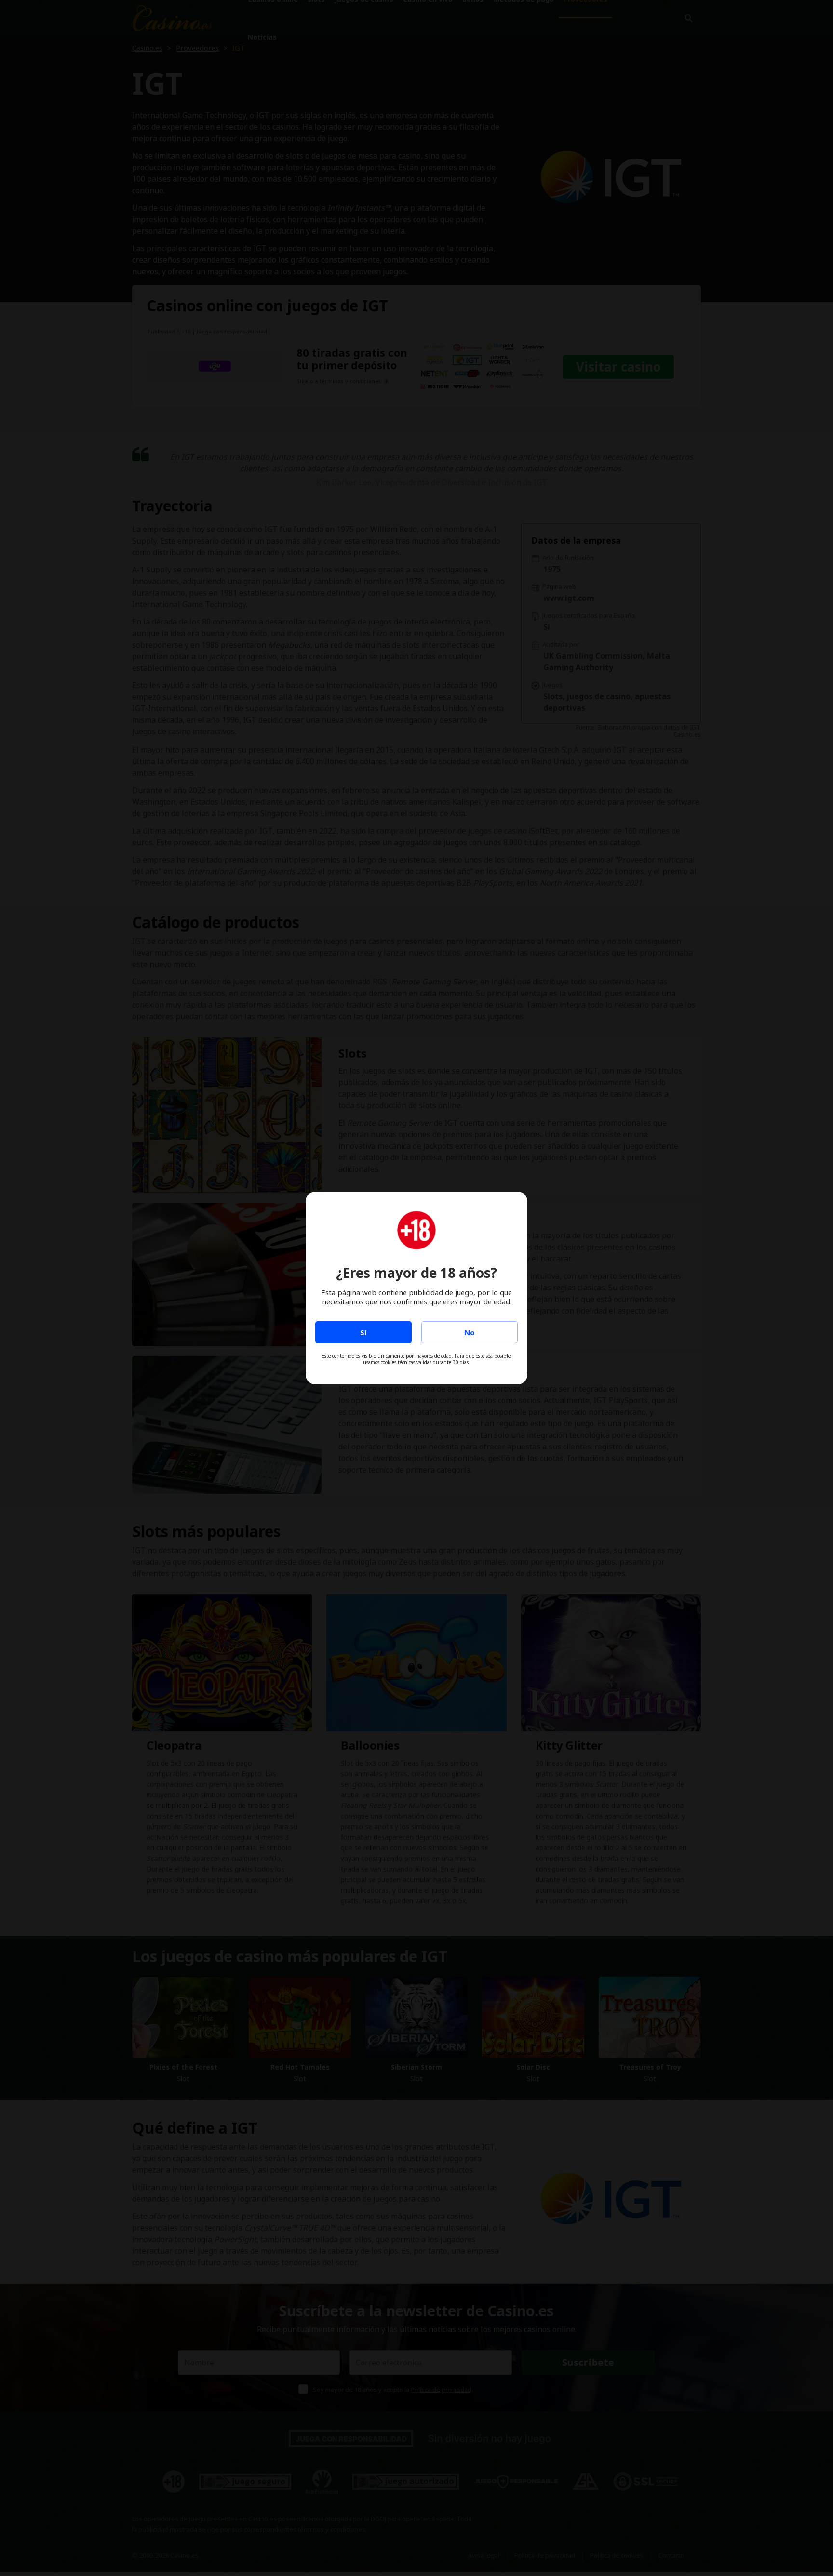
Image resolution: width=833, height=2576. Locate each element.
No (470, 1332)
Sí (363, 1332)
